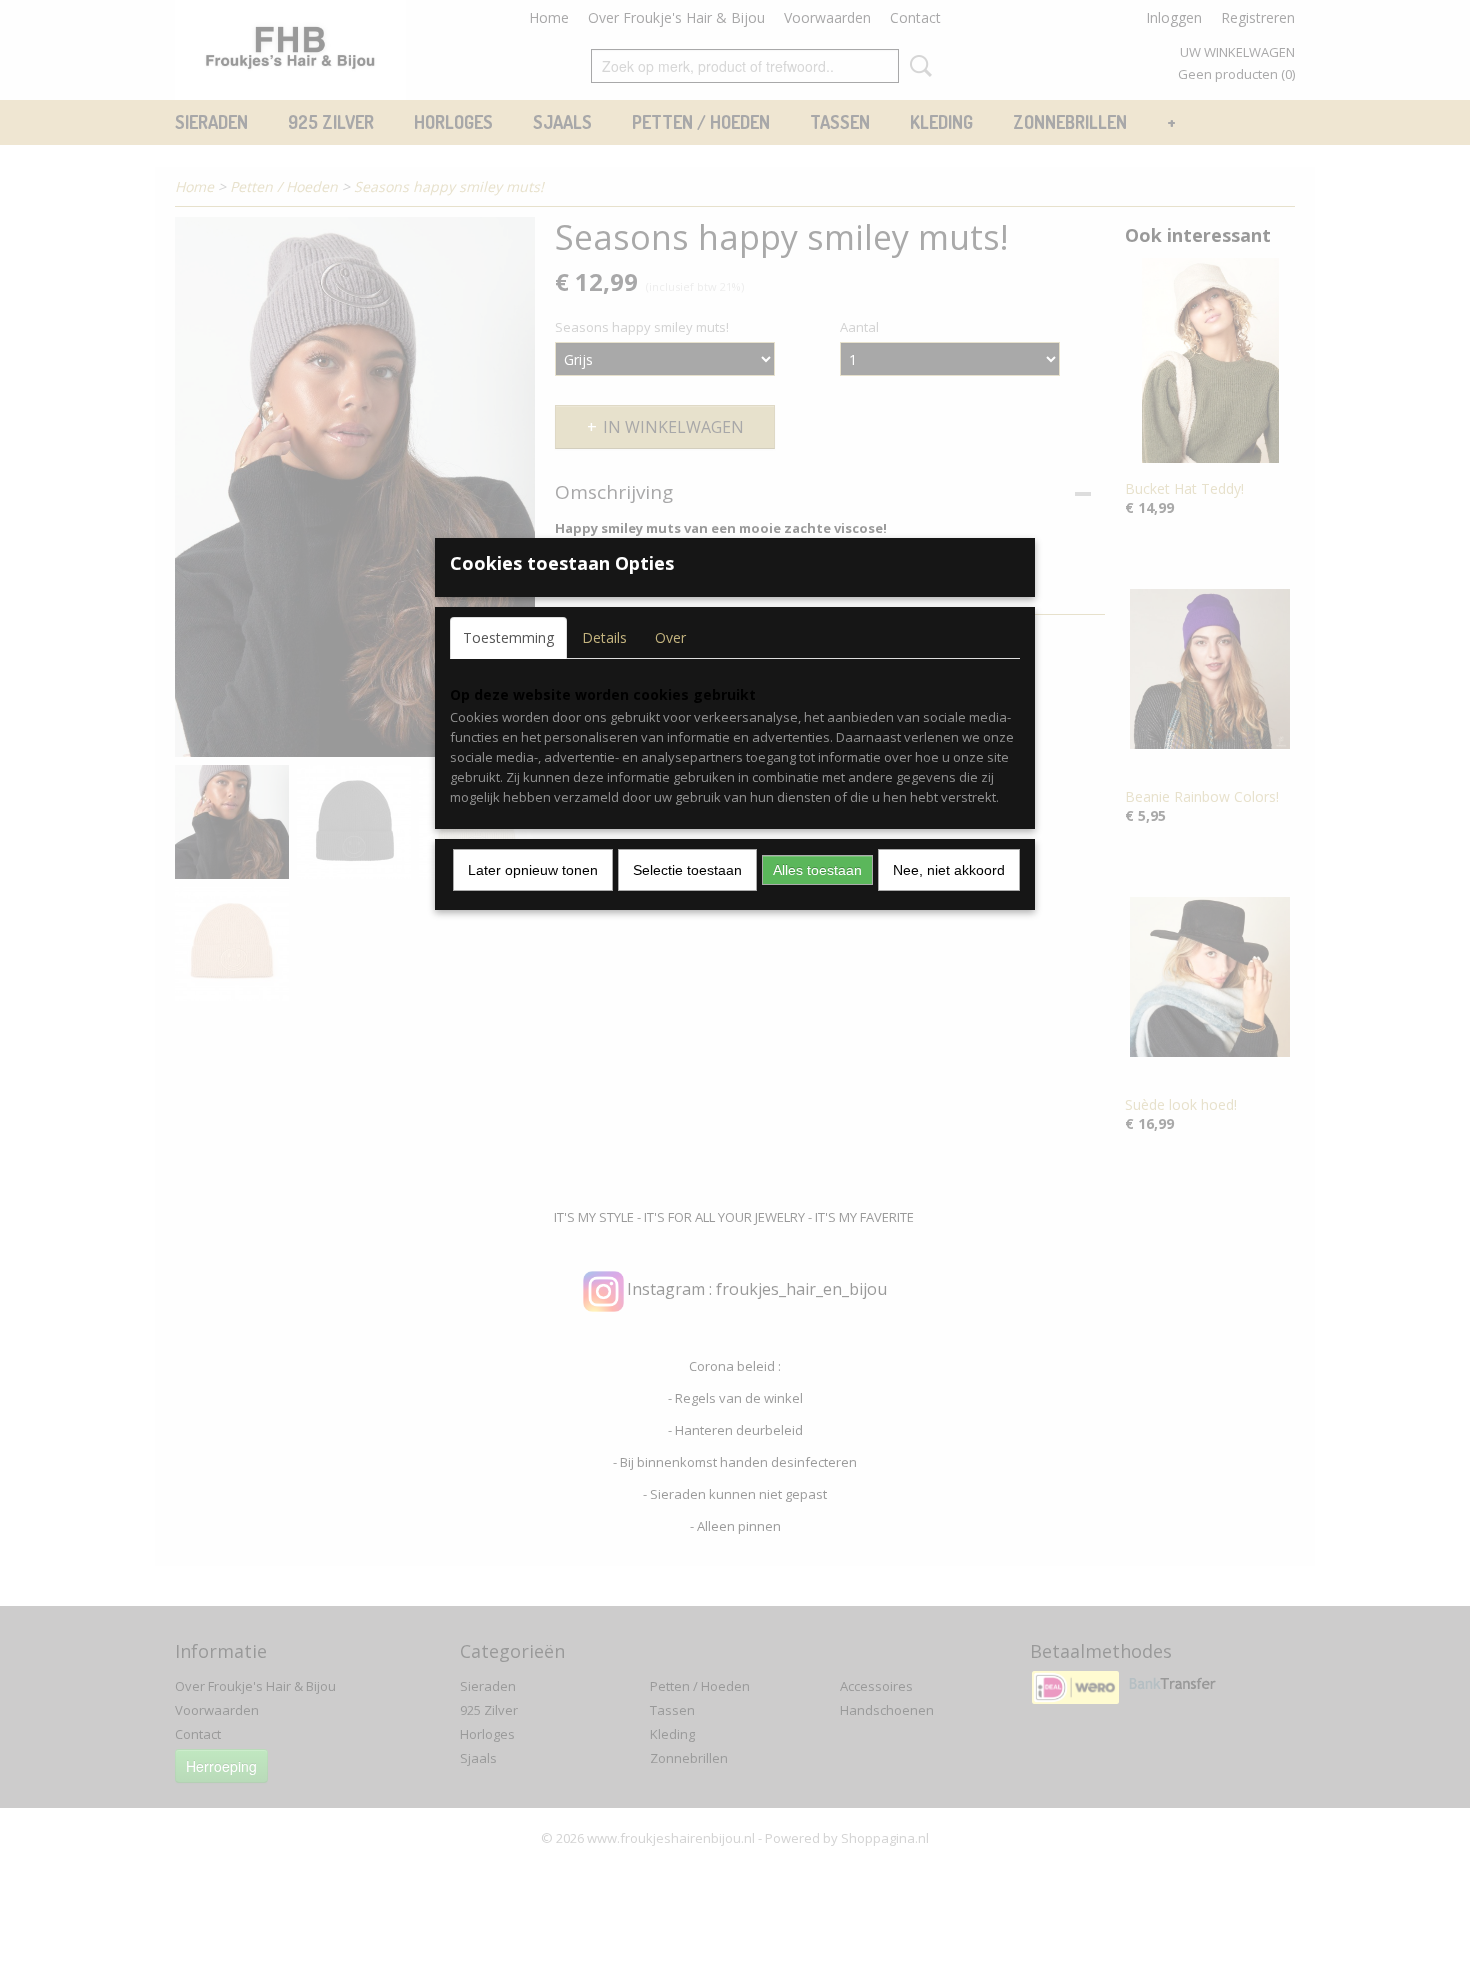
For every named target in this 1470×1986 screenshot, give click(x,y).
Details (604, 637)
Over (670, 637)
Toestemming (508, 637)
